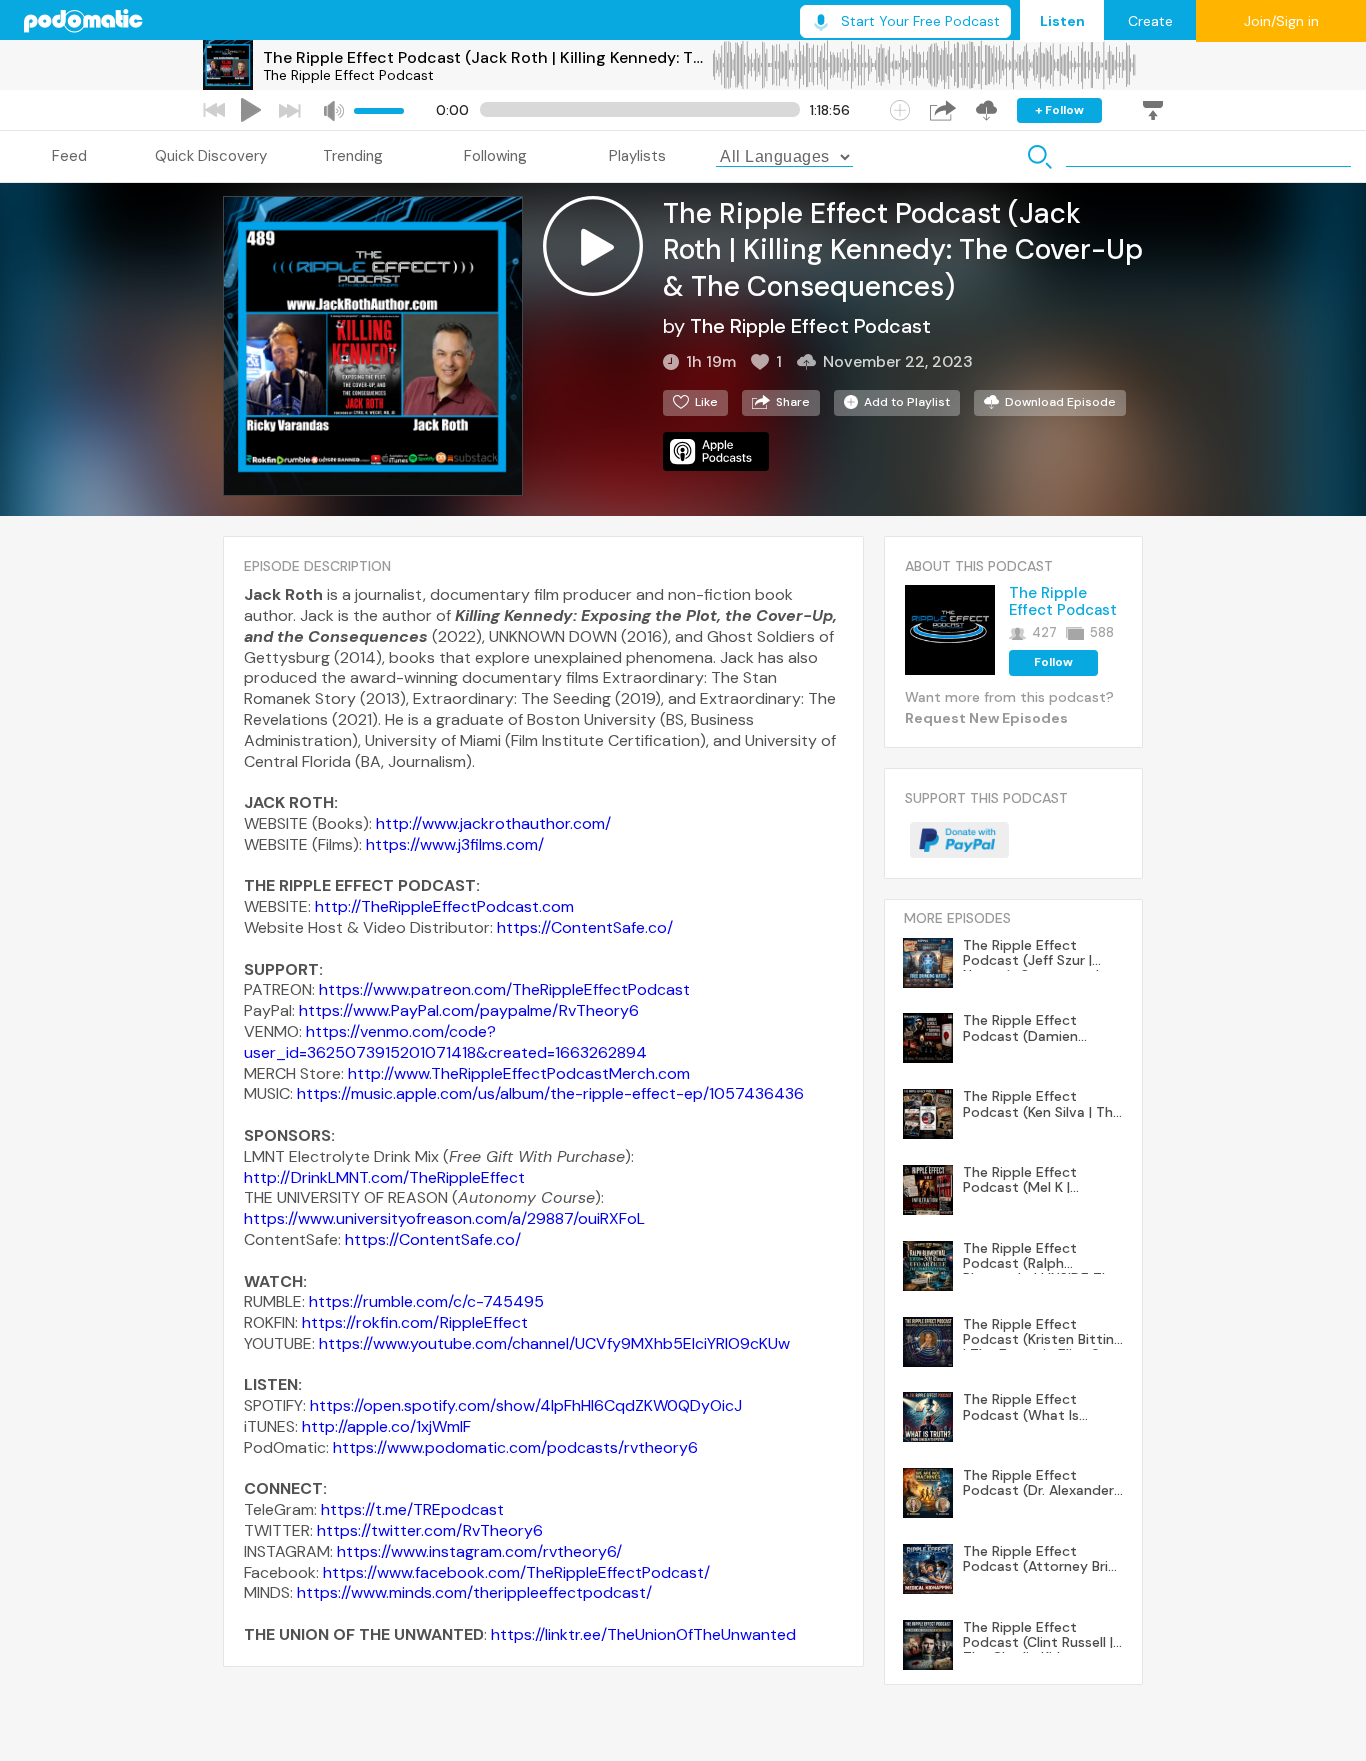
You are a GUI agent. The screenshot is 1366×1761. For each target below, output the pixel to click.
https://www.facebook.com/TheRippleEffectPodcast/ (516, 1572)
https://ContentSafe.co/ (585, 927)
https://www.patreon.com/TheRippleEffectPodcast (504, 989)
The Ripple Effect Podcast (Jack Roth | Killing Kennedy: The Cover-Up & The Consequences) (487, 57)
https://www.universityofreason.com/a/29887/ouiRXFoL (444, 1218)
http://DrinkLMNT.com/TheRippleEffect (384, 1177)
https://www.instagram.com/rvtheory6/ (479, 1551)
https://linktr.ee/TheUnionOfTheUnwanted (643, 1634)
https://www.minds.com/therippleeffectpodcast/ (474, 1592)
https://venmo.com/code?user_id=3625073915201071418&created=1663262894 (445, 1042)
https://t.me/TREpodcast (412, 1509)
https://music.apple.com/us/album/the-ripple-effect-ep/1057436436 (550, 1093)
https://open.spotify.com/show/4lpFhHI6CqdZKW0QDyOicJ (526, 1405)
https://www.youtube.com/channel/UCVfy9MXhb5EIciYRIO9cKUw (554, 1343)
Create (1150, 21)
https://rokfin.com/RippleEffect (415, 1322)
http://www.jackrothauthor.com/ (493, 823)
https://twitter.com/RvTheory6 (430, 1530)
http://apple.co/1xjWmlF (386, 1426)
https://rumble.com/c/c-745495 (426, 1301)
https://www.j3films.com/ (455, 844)
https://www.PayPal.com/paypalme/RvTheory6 (469, 1010)
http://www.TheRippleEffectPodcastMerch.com (519, 1073)
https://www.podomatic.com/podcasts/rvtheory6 (515, 1447)
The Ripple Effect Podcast (348, 75)
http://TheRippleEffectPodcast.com (444, 906)
